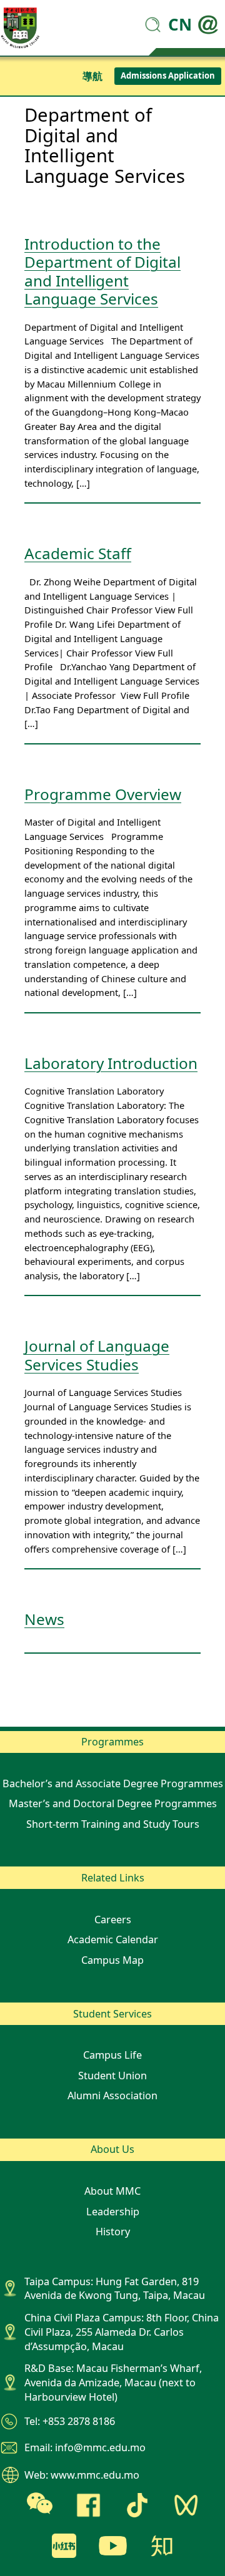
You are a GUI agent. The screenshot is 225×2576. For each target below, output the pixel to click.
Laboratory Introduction (111, 1063)
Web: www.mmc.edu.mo (82, 2475)
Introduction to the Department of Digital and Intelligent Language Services (102, 271)
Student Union (112, 2076)
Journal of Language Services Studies (97, 1355)
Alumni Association (112, 2095)
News (44, 1619)
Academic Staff (78, 553)
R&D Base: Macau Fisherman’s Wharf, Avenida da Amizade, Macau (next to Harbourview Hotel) (113, 2383)
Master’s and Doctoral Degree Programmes (113, 1803)
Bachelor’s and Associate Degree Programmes (113, 1783)
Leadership (113, 2212)
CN (180, 24)
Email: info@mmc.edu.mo (85, 2447)
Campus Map (112, 1960)
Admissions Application (168, 76)
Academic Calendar (113, 1939)
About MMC (112, 2191)
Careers (113, 1920)
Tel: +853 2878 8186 (70, 2421)
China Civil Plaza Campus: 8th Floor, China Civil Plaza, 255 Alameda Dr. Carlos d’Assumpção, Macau (122, 2332)
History (113, 2232)
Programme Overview (103, 794)
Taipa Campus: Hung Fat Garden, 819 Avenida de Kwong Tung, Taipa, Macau (115, 2289)
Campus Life (112, 2055)
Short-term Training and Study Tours (113, 1824)
